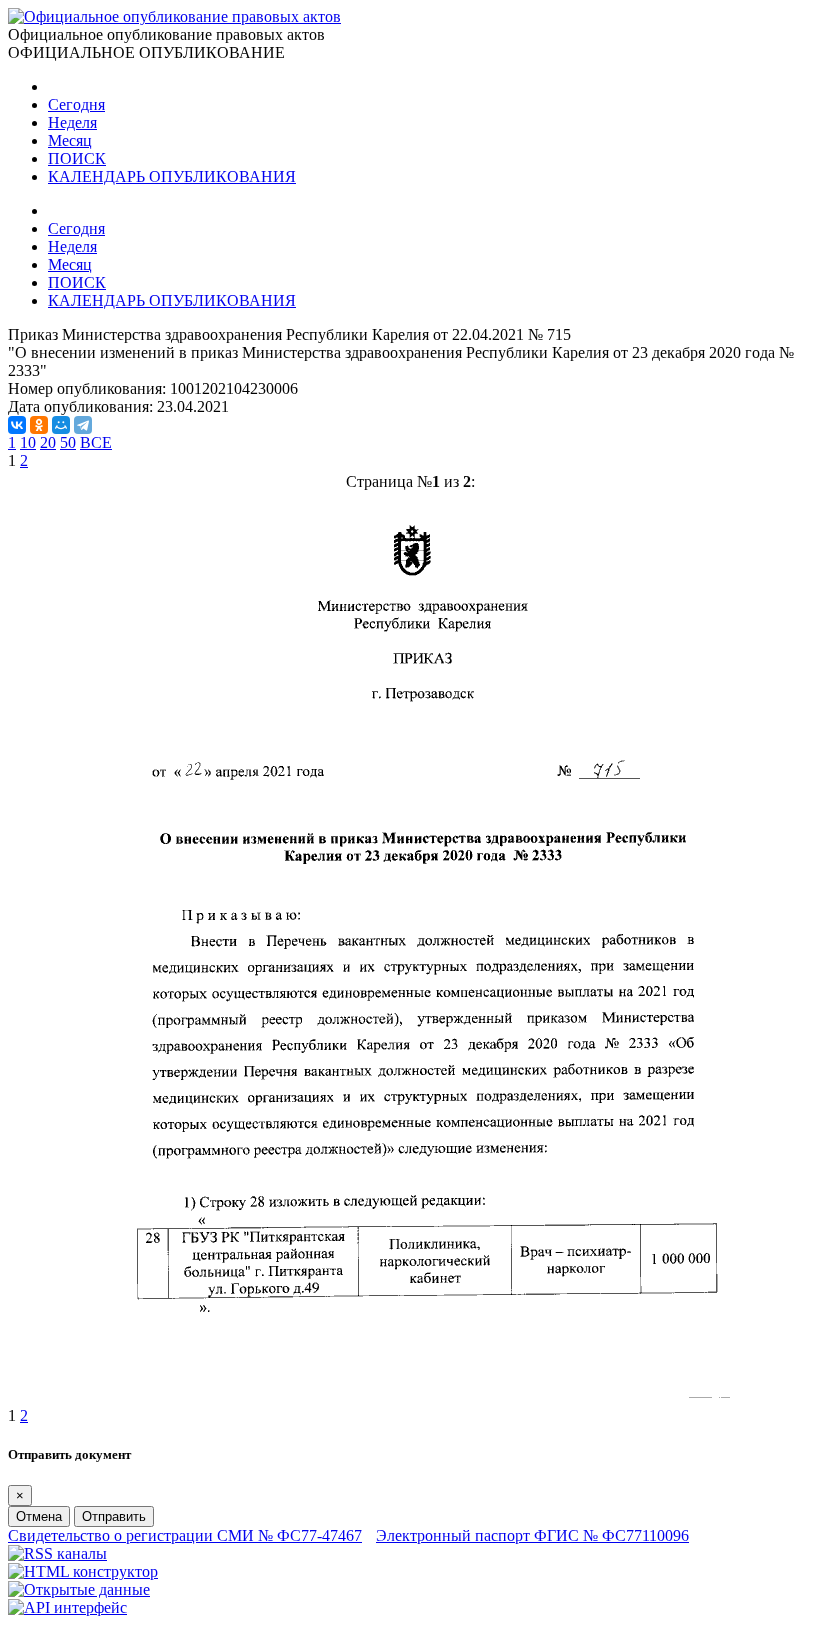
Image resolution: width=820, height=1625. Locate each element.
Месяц (70, 140)
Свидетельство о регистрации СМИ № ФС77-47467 (185, 1535)
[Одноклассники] (39, 425)
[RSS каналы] (57, 1553)
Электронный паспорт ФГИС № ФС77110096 (532, 1535)
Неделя (72, 122)
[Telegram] (83, 425)
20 (48, 442)
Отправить (114, 1516)
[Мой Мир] (61, 425)
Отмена (39, 1516)
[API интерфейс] (67, 1607)
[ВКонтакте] (17, 425)
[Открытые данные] (79, 1589)
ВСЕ (96, 442)
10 (28, 442)
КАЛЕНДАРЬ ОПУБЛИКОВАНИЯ (172, 176)
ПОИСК (77, 158)
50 (68, 442)
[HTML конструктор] (83, 1571)
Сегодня (76, 104)
